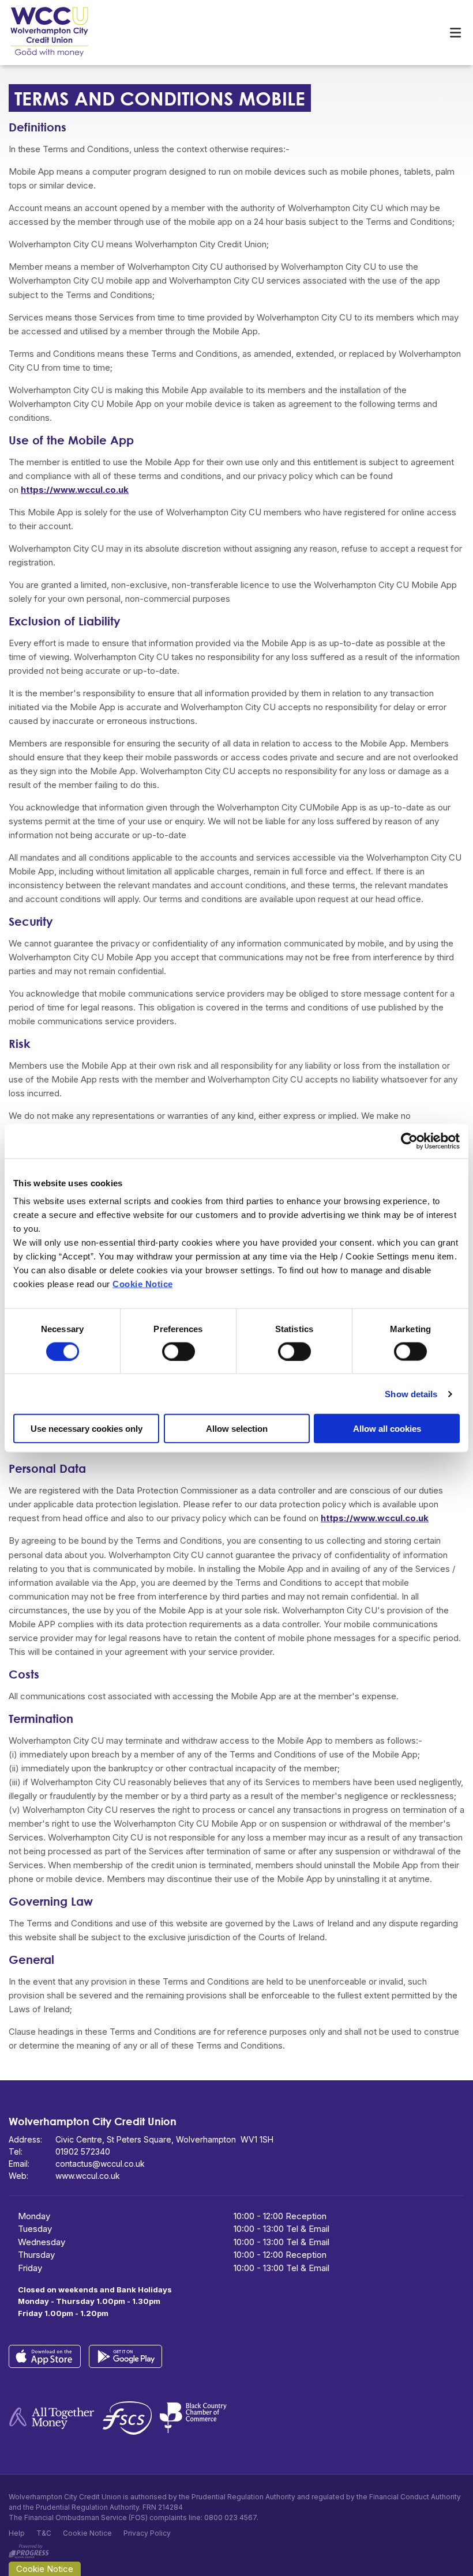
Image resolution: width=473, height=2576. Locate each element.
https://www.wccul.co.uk (75, 490)
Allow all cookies (387, 1429)
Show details (411, 1393)
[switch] (179, 1351)
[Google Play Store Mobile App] (128, 2356)
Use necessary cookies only (87, 1429)
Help (17, 2533)
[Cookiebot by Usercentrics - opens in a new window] (409, 1141)
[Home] (40, 33)
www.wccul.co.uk (88, 2176)
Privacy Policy (147, 2533)
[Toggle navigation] (455, 33)
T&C (44, 2533)
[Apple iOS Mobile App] (49, 2356)
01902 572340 (83, 2151)
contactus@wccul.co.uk (100, 2164)
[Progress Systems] (29, 2549)
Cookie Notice (143, 1284)
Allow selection (237, 1429)
